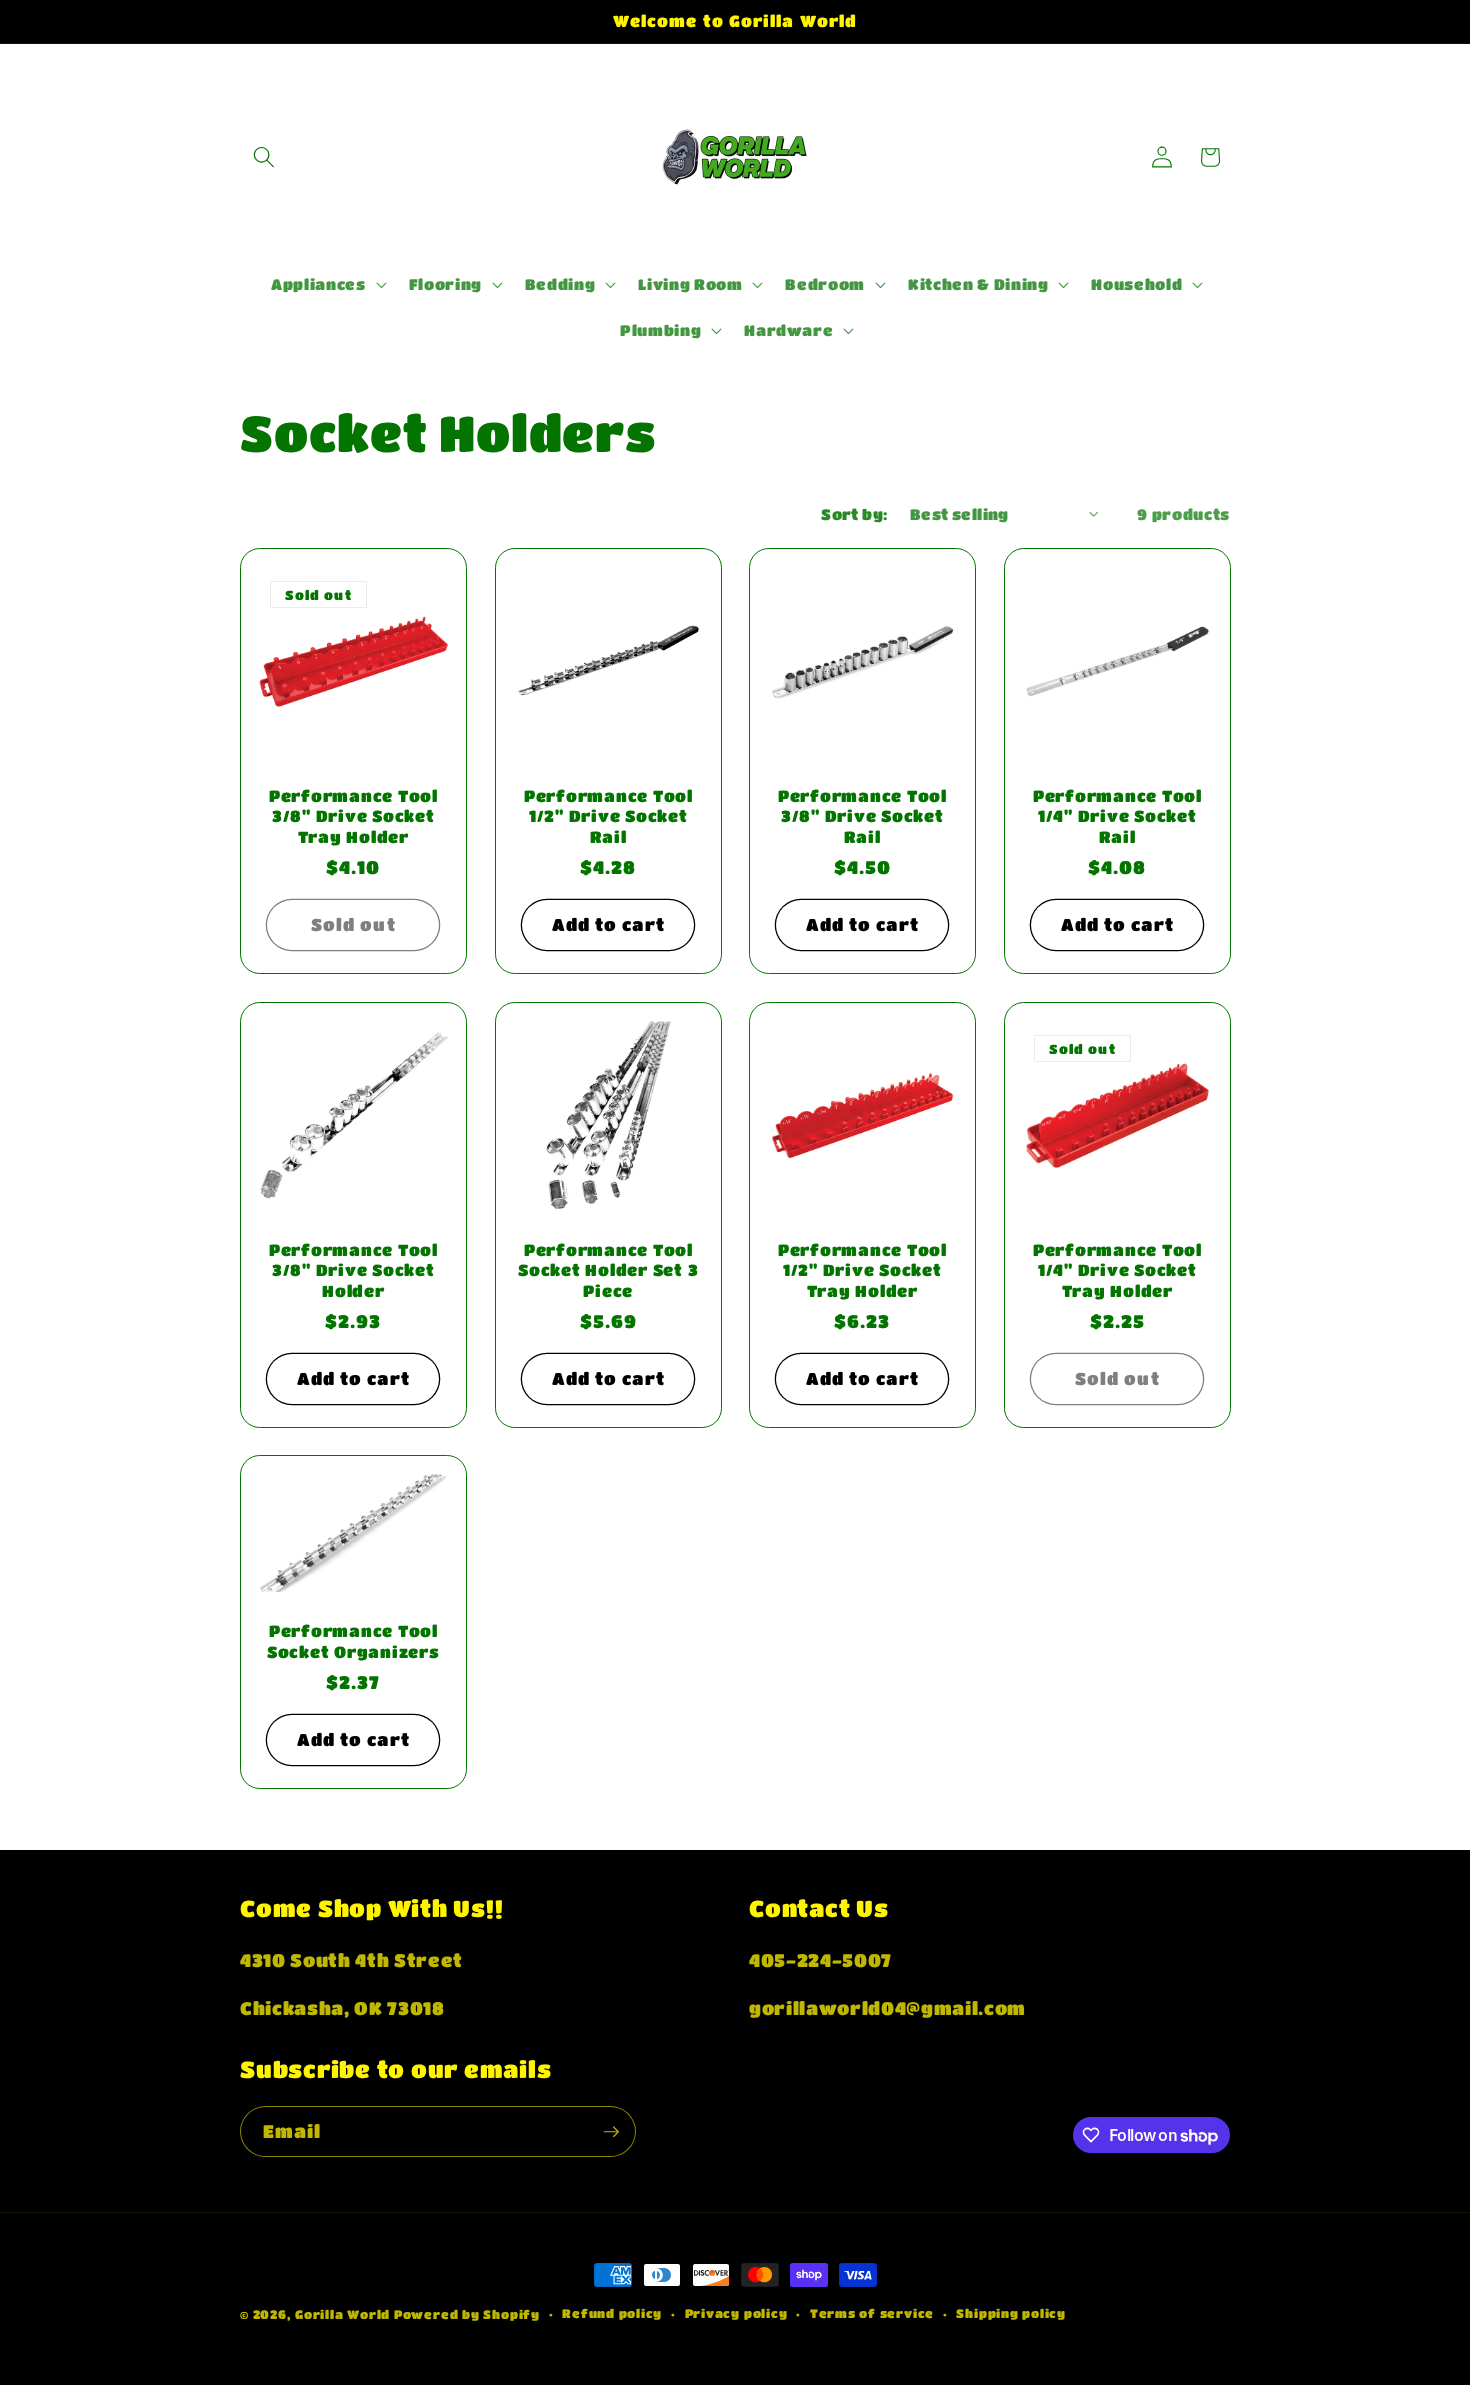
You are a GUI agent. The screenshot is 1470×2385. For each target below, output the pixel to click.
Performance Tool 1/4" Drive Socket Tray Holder (1116, 1269)
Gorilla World (344, 2314)
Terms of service (872, 2313)
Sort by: (854, 514)
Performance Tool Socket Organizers (353, 1642)
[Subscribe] (611, 2132)
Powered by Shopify (467, 2314)
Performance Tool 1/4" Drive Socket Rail (1116, 816)
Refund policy (612, 2313)
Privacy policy (736, 2313)
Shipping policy (1011, 2313)
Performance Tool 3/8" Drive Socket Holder (353, 1269)
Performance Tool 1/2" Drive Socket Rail (607, 816)
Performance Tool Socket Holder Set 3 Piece (608, 1269)
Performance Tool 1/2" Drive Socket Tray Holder (862, 1269)
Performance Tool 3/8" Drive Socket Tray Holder (353, 816)
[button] (264, 157)
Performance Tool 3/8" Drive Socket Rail (862, 816)
